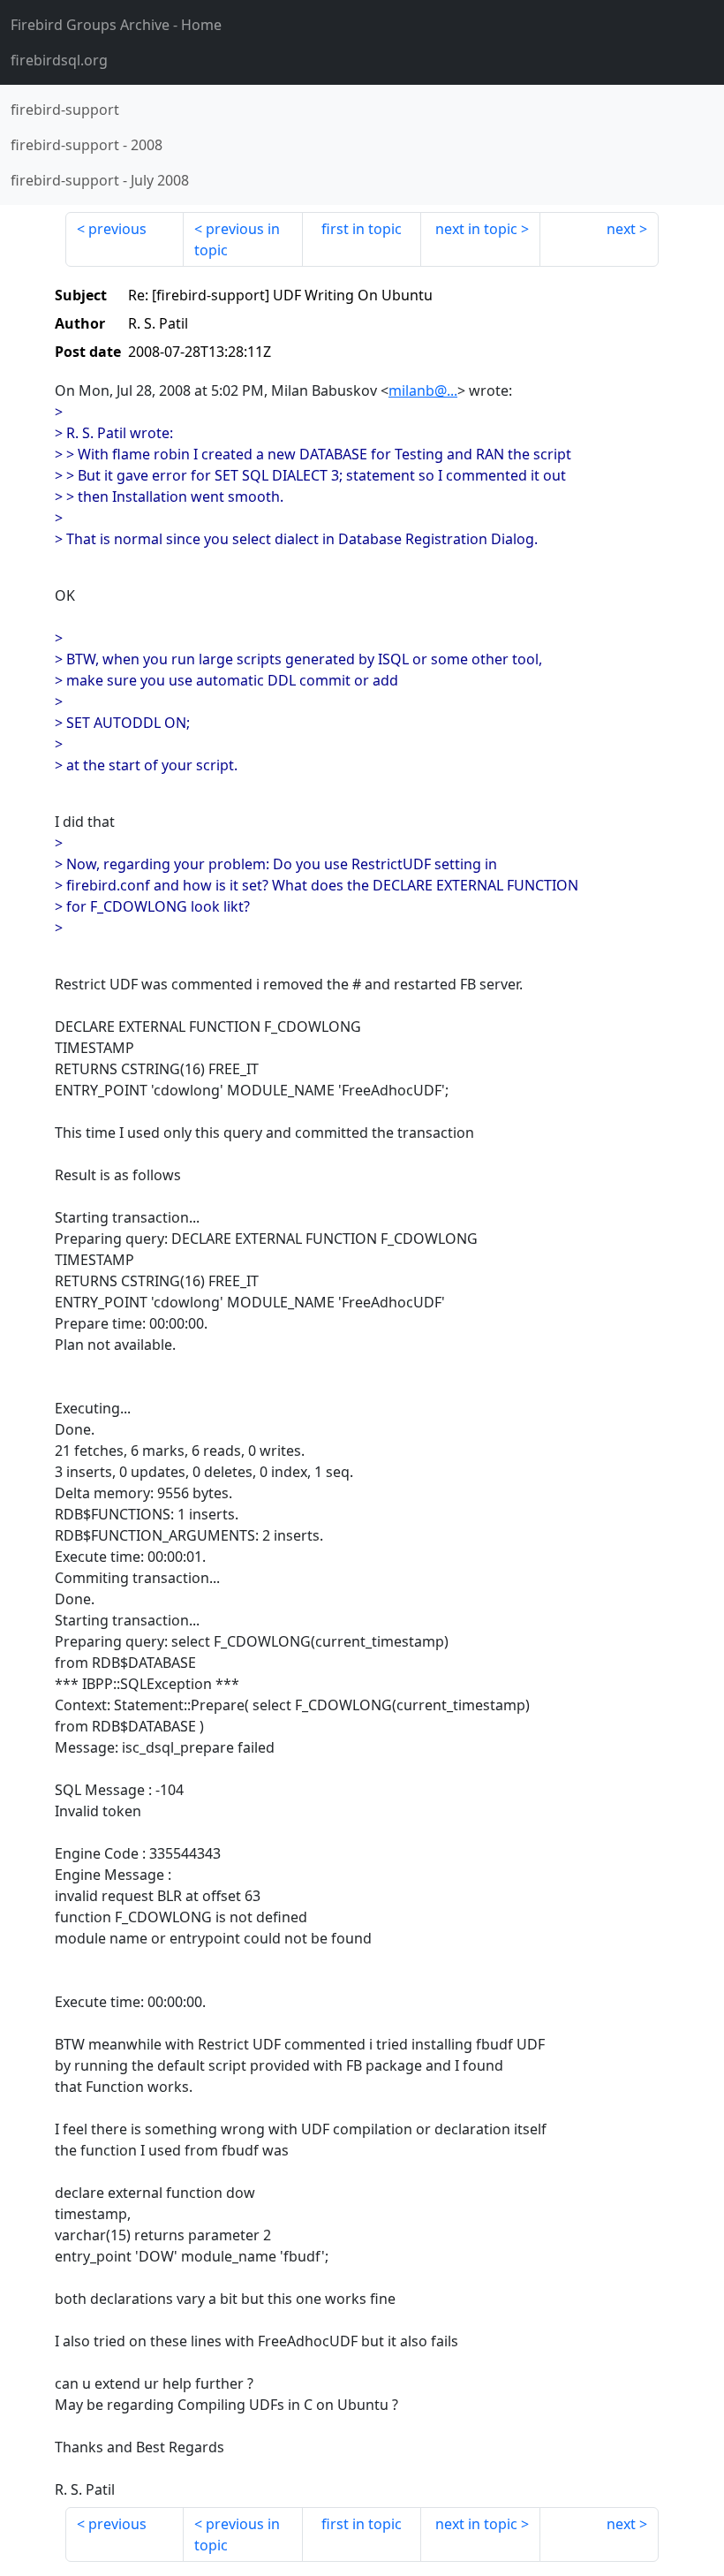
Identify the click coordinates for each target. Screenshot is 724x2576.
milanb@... (423, 390)
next (621, 229)
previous (117, 229)
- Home (116, 25)
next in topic (476, 229)
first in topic (362, 229)
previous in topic (237, 239)
